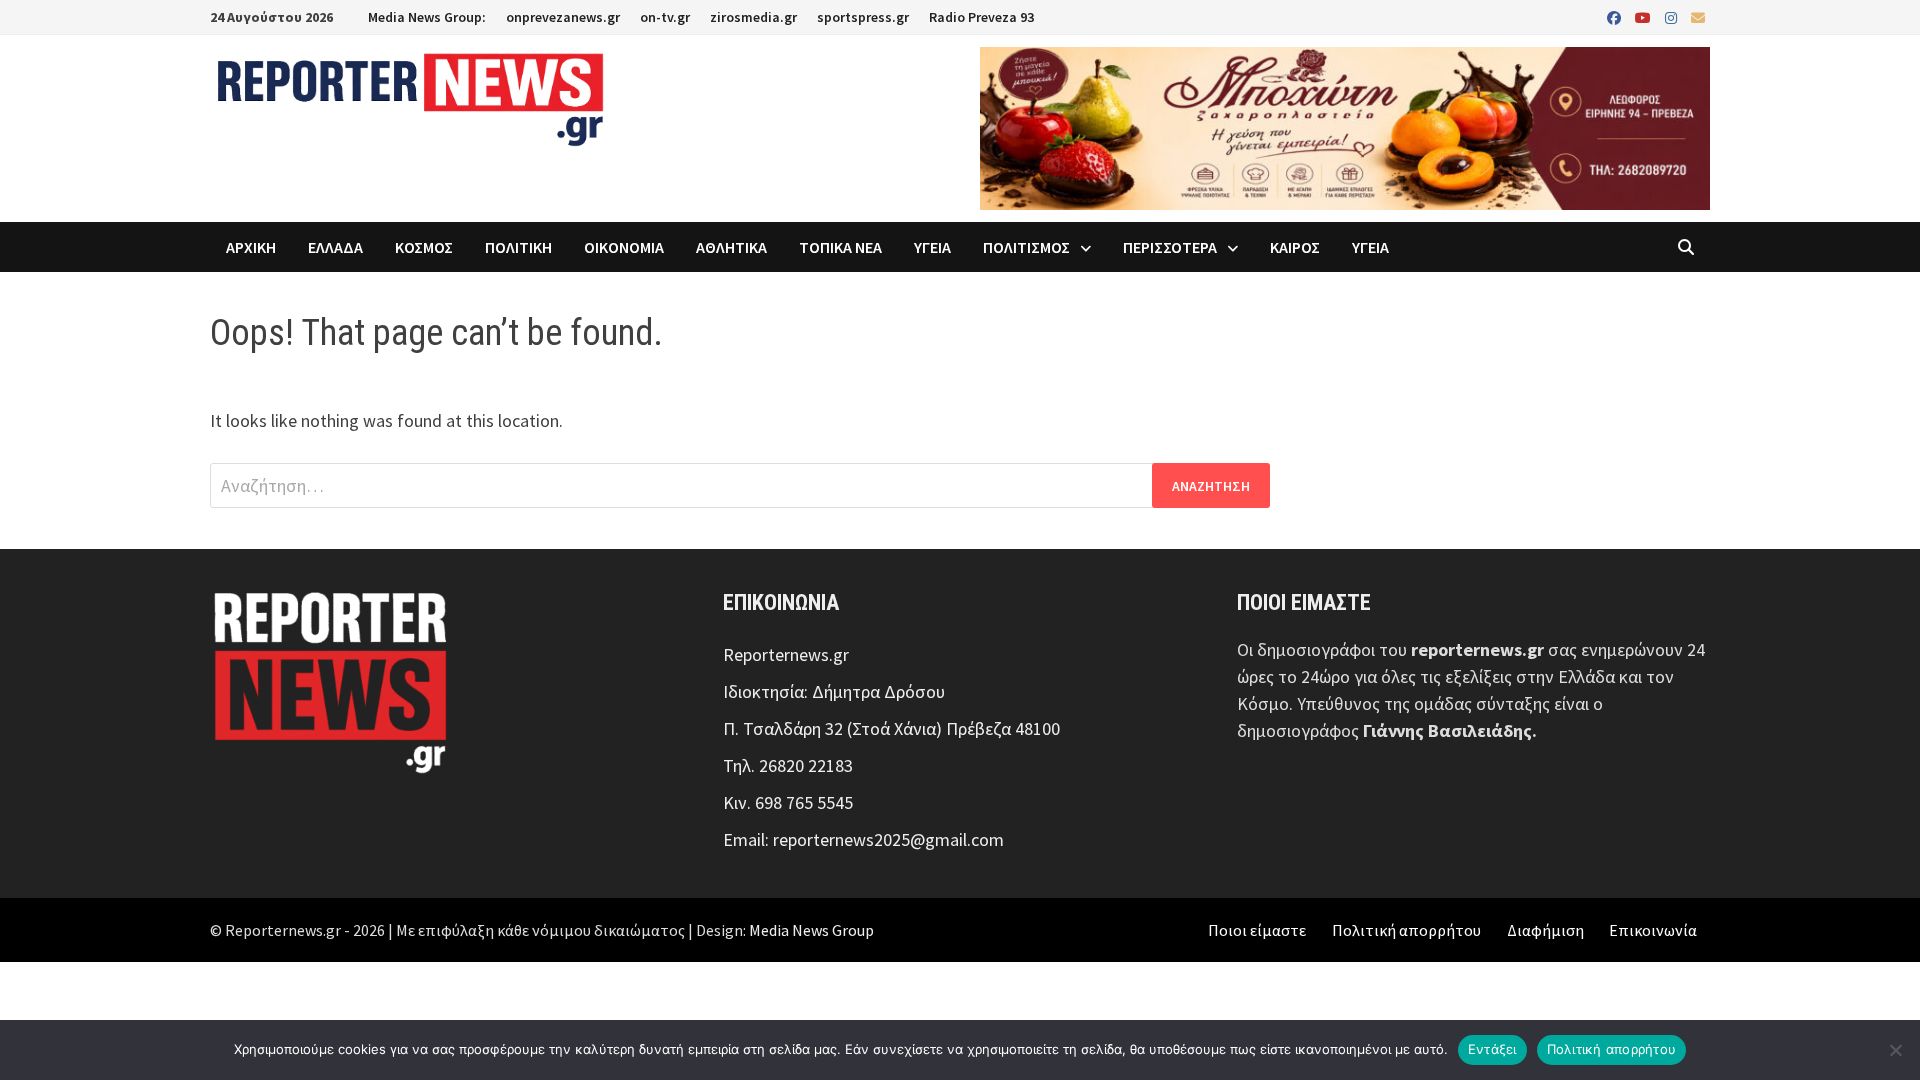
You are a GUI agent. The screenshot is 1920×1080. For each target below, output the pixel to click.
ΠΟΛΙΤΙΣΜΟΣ (1026, 247)
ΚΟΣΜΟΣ (424, 247)
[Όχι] (1895, 1050)
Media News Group (811, 930)
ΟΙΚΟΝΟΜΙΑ (624, 247)
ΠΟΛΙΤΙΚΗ (518, 247)
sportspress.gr (863, 17)
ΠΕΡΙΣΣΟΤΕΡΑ (1170, 247)
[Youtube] (1645, 16)
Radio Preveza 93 (981, 17)
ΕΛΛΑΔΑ (335, 247)
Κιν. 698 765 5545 (788, 802)
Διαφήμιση (1545, 930)
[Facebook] (1616, 16)
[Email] (1698, 16)
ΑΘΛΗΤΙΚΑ (731, 247)
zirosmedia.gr (753, 17)
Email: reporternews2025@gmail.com (863, 839)
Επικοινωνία (1653, 930)
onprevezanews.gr (563, 17)
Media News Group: (427, 17)
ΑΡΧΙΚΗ (251, 247)
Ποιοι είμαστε (1257, 930)
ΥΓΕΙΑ (932, 247)
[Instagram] (1673, 16)
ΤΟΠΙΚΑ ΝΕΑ (840, 247)
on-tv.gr (665, 17)
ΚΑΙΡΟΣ (1295, 247)
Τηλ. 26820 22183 (788, 765)
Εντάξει (1492, 1049)
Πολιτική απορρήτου (1406, 930)
